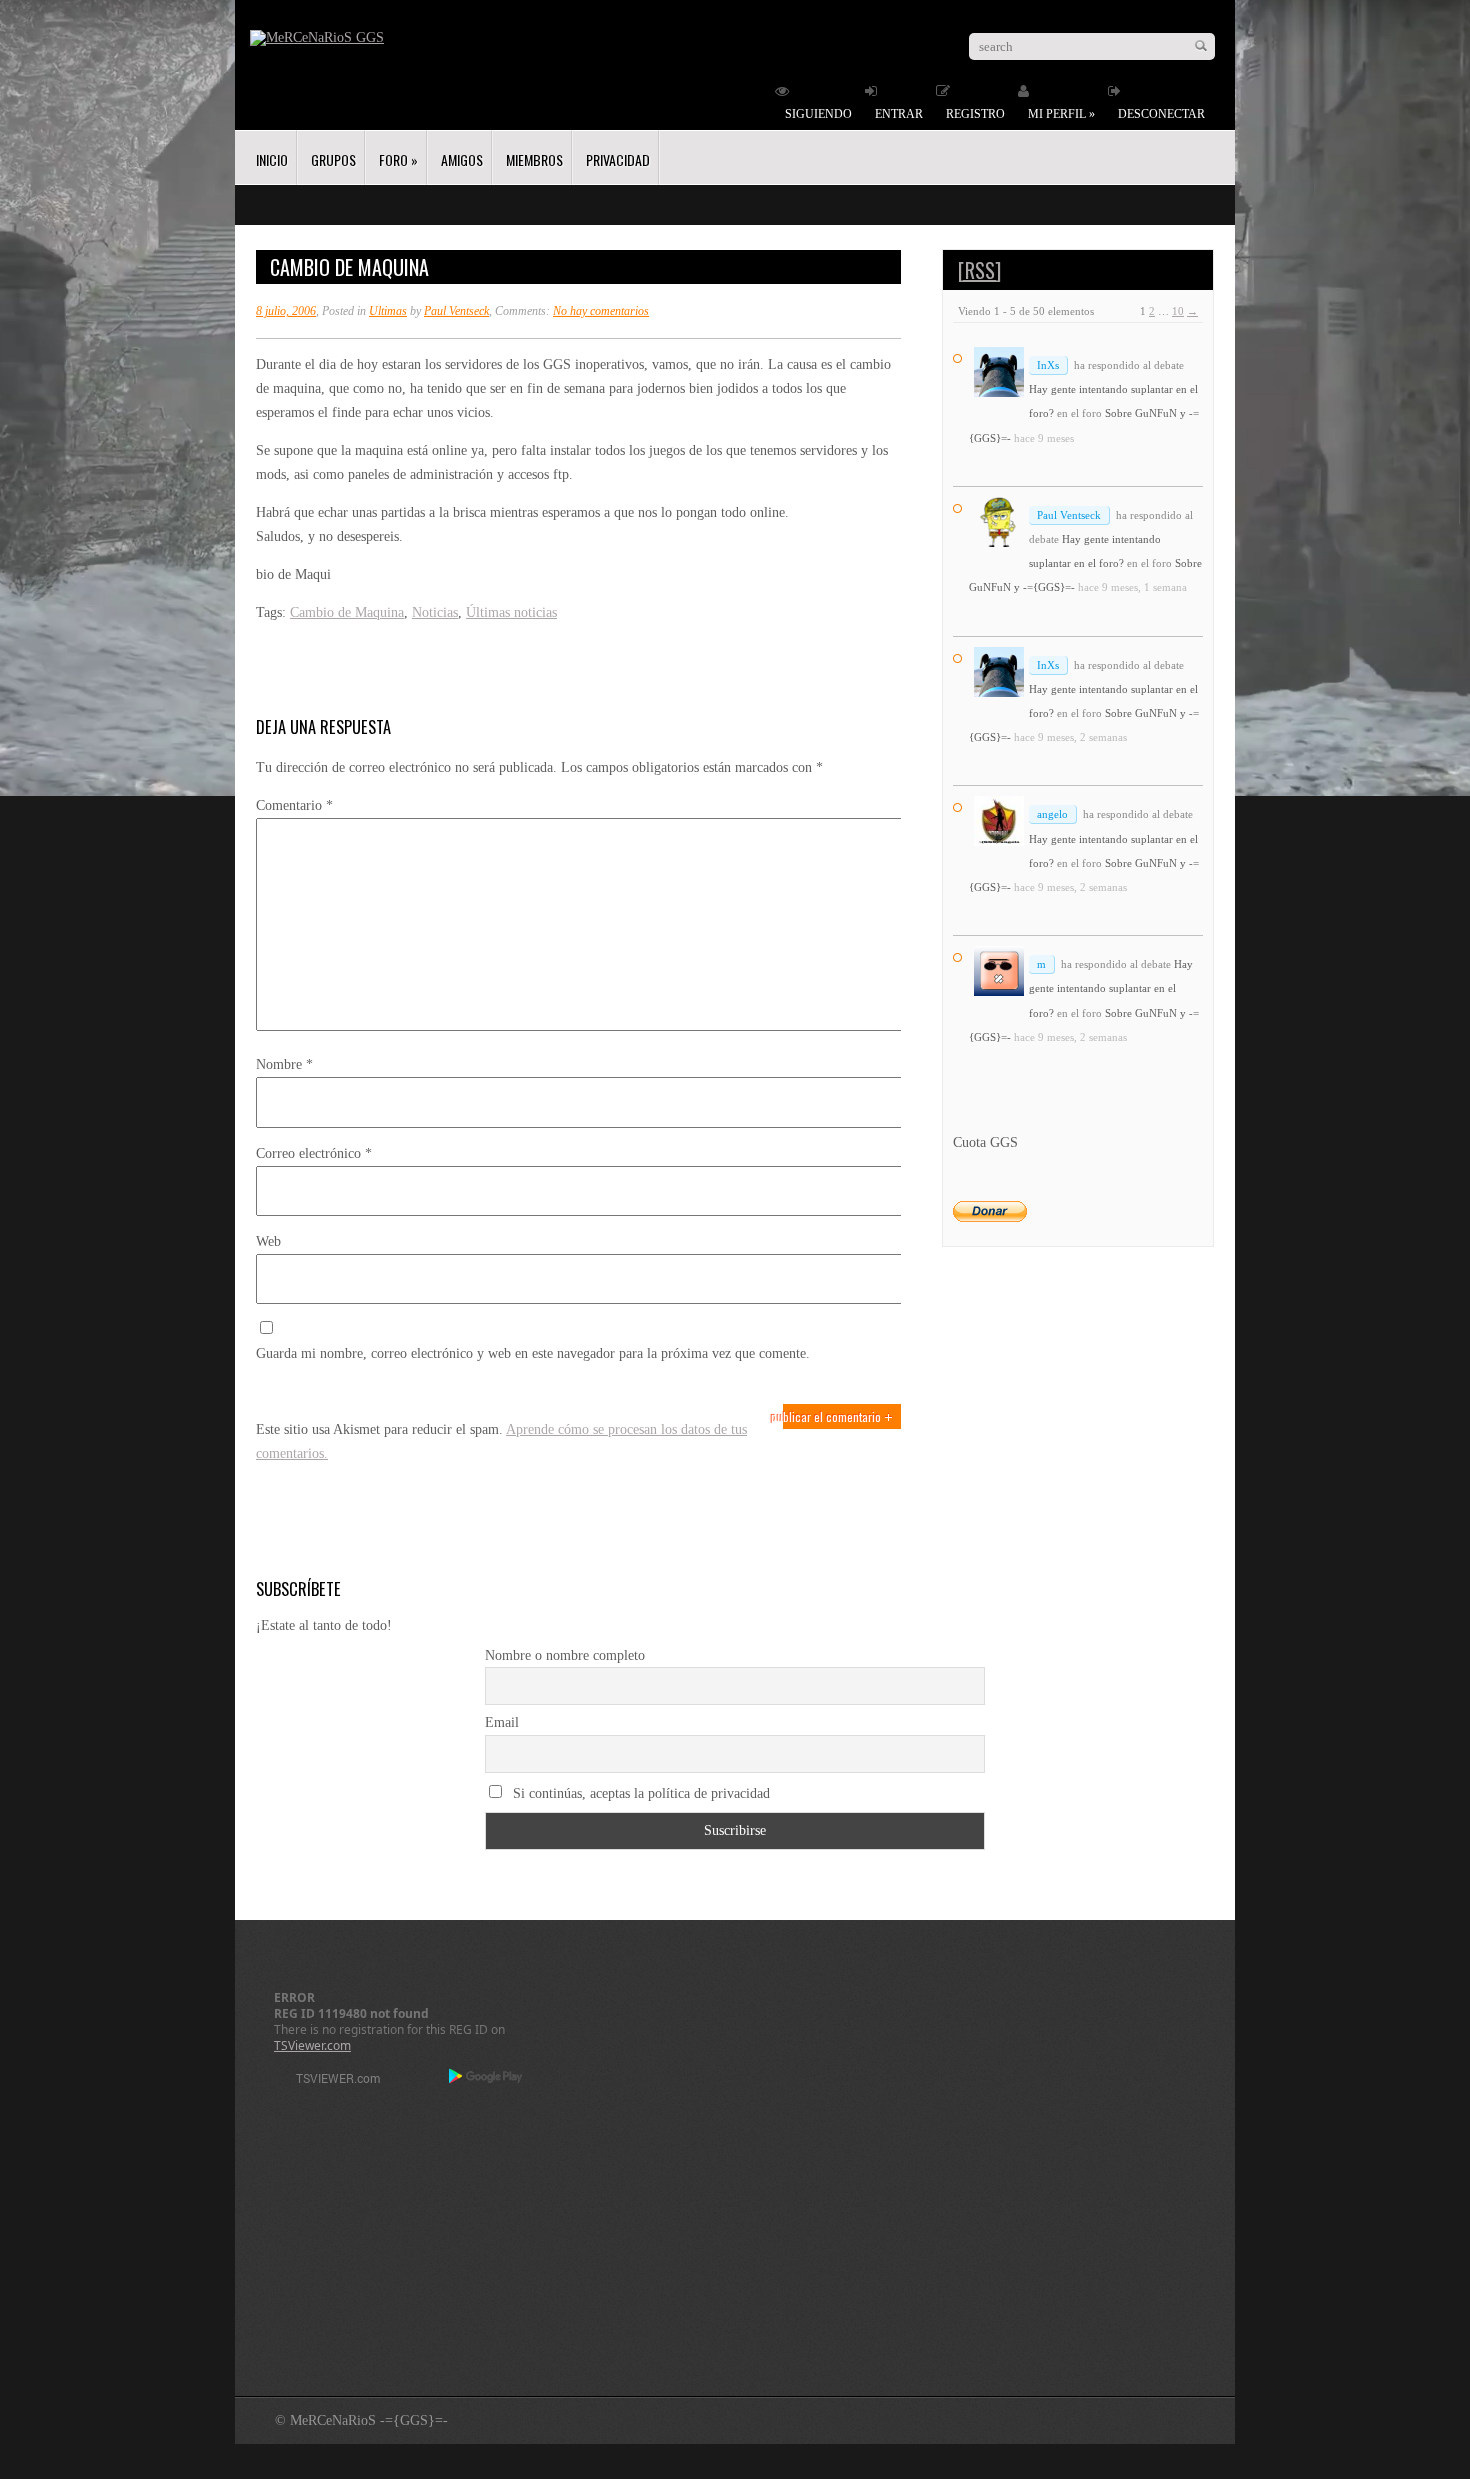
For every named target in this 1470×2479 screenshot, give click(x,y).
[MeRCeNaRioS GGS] (317, 37)
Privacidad (618, 159)
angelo (1052, 814)
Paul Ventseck (456, 311)
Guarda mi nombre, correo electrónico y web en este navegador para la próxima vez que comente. (533, 1353)
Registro (975, 114)
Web (268, 1241)
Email (502, 1722)
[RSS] (979, 270)
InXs (1048, 365)
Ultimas (388, 311)
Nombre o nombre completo (565, 1655)
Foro (398, 159)
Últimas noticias (511, 612)
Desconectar (1161, 114)
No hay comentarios (601, 311)
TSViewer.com (312, 2045)
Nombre (284, 1064)
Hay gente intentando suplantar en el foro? (1111, 988)
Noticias (435, 612)
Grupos (333, 159)
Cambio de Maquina (347, 612)
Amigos (462, 159)
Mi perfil (1061, 114)
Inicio (272, 159)
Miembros (534, 159)
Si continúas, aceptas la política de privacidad (639, 1793)
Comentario (294, 805)
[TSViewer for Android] (486, 2078)
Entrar (899, 114)
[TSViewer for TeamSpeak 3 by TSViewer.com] (330, 2081)
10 (1178, 311)
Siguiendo (818, 114)
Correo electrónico (314, 1153)
